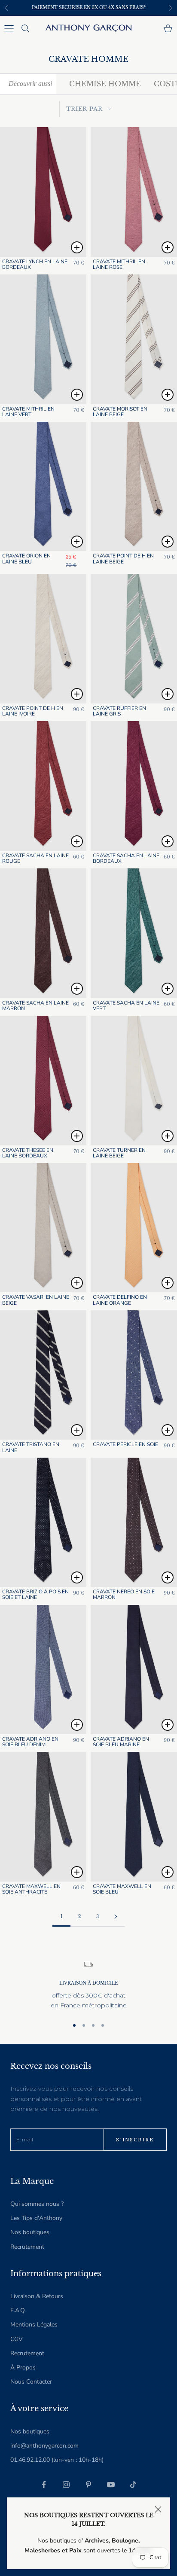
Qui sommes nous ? (37, 2204)
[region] (88, 1985)
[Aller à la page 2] (116, 1917)
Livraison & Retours (37, 2296)
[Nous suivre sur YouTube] (111, 2485)
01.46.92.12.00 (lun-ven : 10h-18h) (57, 2460)
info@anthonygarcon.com (44, 2446)
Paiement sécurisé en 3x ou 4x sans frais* (89, 8)
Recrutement (27, 2247)
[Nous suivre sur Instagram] (66, 2485)
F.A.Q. (18, 2310)
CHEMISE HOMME (105, 84)
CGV (17, 2339)
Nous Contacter (31, 2382)
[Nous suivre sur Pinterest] (88, 2485)
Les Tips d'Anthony (36, 2218)
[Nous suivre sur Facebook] (44, 2485)
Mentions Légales (34, 2325)
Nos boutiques (30, 2232)
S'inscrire (135, 2139)
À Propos (23, 2367)
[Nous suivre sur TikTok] (133, 2485)
